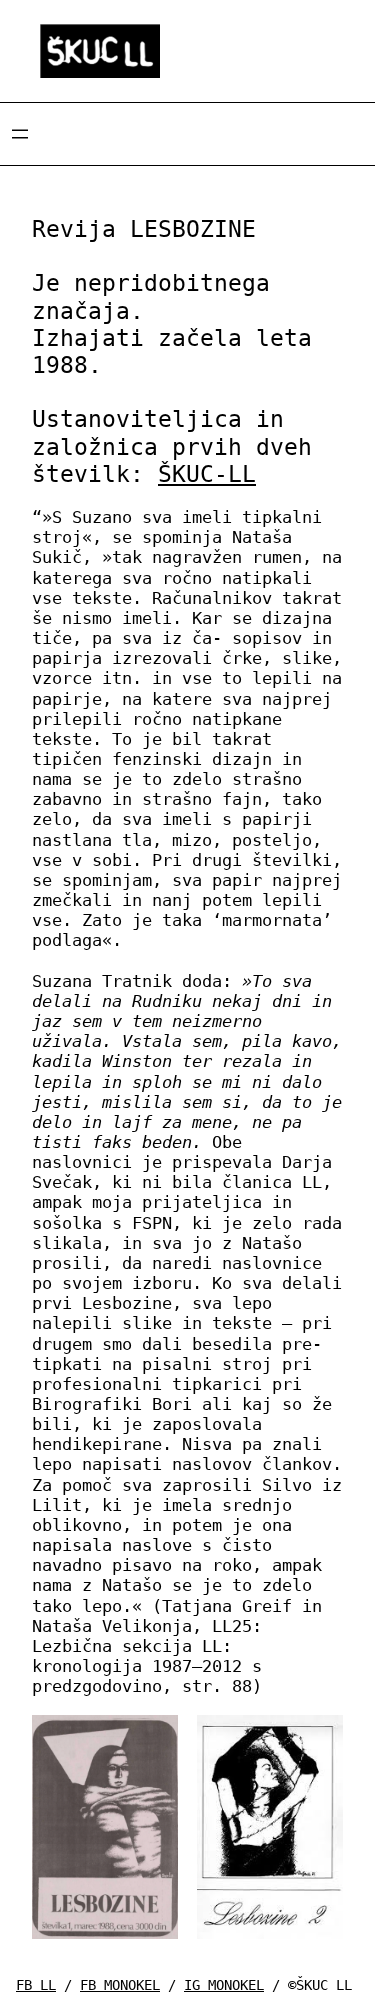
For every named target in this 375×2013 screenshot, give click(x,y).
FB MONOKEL (120, 1985)
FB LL (36, 1985)
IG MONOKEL (224, 1985)
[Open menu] (20, 134)
